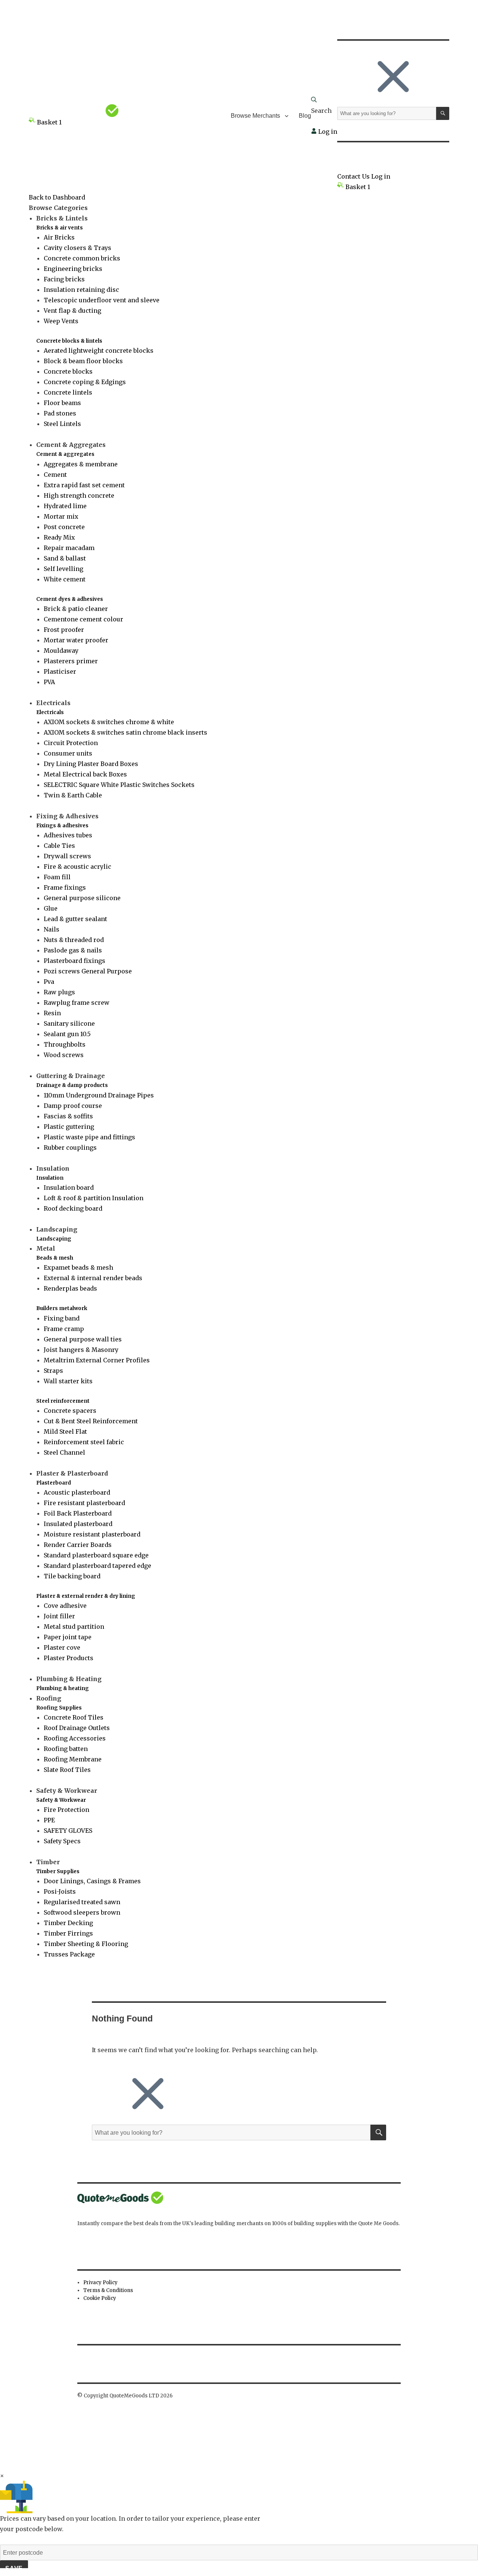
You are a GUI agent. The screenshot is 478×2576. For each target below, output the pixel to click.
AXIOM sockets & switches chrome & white (109, 722)
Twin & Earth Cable (73, 795)
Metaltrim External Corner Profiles (97, 1360)
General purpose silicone (82, 898)
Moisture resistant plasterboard (92, 1534)
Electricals (50, 712)
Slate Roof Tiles (67, 1770)
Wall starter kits (68, 1381)
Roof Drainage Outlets (77, 1728)
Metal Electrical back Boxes (85, 774)
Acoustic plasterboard (77, 1492)
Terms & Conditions (108, 2290)
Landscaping (54, 1239)
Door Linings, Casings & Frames (92, 1881)
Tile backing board (72, 1576)
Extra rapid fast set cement (84, 485)
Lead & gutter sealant (75, 919)
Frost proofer (64, 630)
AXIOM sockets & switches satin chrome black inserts (125, 732)
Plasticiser (60, 671)
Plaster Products (69, 1658)
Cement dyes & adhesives (70, 599)
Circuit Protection (71, 743)
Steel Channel (64, 1452)
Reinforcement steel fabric (84, 1442)
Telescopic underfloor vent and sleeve (102, 300)
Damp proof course (73, 1106)
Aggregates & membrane (81, 464)
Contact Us (353, 176)
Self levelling (63, 569)
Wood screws (64, 1055)
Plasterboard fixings (75, 961)
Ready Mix (59, 537)
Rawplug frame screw (77, 1003)
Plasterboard (54, 1483)
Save (14, 2568)
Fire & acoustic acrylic (77, 867)
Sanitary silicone (69, 1023)
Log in (327, 132)
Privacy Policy (100, 2282)
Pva (49, 982)
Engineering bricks (73, 269)
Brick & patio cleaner (76, 609)
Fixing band (62, 1318)
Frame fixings (65, 887)
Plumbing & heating (63, 1688)
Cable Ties (59, 846)
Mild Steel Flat (65, 1431)
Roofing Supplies (59, 1708)
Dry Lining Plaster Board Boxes (91, 764)
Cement (55, 475)
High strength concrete (79, 495)
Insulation (50, 1178)
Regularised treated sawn (82, 1902)
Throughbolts (65, 1044)
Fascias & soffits (68, 1116)
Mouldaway (61, 651)
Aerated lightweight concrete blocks (99, 350)
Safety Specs (62, 1841)
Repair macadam (69, 548)
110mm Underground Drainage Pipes (99, 1095)
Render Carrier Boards (78, 1545)
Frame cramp (64, 1329)
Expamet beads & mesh (78, 1267)
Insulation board (69, 1187)
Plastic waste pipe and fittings (89, 1137)
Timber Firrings (68, 1933)
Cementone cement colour (83, 619)
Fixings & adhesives (62, 826)
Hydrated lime (65, 506)
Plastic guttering (69, 1127)
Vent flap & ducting (72, 311)
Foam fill (57, 877)
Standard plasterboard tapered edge (97, 1566)
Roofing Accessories (75, 1738)
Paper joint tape (68, 1637)
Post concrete (64, 527)
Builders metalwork (62, 1308)
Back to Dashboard (57, 197)
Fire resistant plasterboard (84, 1503)
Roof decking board (73, 1208)
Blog (305, 116)
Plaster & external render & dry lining (86, 1596)
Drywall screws (67, 856)
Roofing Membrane (73, 1759)
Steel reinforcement (63, 1401)
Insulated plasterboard (78, 1524)
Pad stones (60, 413)
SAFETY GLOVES (68, 1831)
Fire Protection (66, 1810)
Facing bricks (64, 279)
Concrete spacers (70, 1411)
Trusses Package (69, 1954)
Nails (52, 929)
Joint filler (59, 1616)
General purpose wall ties (83, 1339)
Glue (51, 908)
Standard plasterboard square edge (96, 1555)
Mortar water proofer (76, 640)
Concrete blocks (68, 371)
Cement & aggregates (65, 454)
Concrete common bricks (82, 258)
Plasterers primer (71, 661)
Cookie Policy (100, 2298)
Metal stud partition (74, 1627)
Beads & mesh (55, 1258)
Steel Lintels (62, 424)
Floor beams (62, 403)
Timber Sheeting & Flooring (86, 1944)
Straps (53, 1371)
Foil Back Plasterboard (78, 1513)
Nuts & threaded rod (74, 940)
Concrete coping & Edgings (85, 382)
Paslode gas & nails (73, 950)
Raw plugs (59, 992)
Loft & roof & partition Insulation (94, 1198)
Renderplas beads (70, 1288)
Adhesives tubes (68, 835)
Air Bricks (59, 237)
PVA (49, 682)
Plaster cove (62, 1647)
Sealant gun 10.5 (67, 1034)
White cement (65, 579)
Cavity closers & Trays (77, 248)
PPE (49, 1820)
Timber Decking (68, 1923)
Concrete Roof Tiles (74, 1717)
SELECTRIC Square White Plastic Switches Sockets (119, 785)
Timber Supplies (58, 1871)
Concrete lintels (68, 392)
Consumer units (68, 753)
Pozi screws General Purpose (88, 971)
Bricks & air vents (60, 228)
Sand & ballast (65, 558)
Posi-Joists (60, 1891)
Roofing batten (66, 1749)
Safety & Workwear (61, 1800)
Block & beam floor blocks (83, 361)
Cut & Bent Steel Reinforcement (91, 1421)
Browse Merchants (255, 116)
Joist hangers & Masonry (81, 1350)
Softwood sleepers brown (82, 1912)
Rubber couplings (70, 1148)
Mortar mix (61, 516)
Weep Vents (61, 321)
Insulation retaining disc (81, 290)
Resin (52, 1013)
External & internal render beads (93, 1278)
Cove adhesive (65, 1606)
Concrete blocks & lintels (69, 341)
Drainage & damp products (72, 1085)
